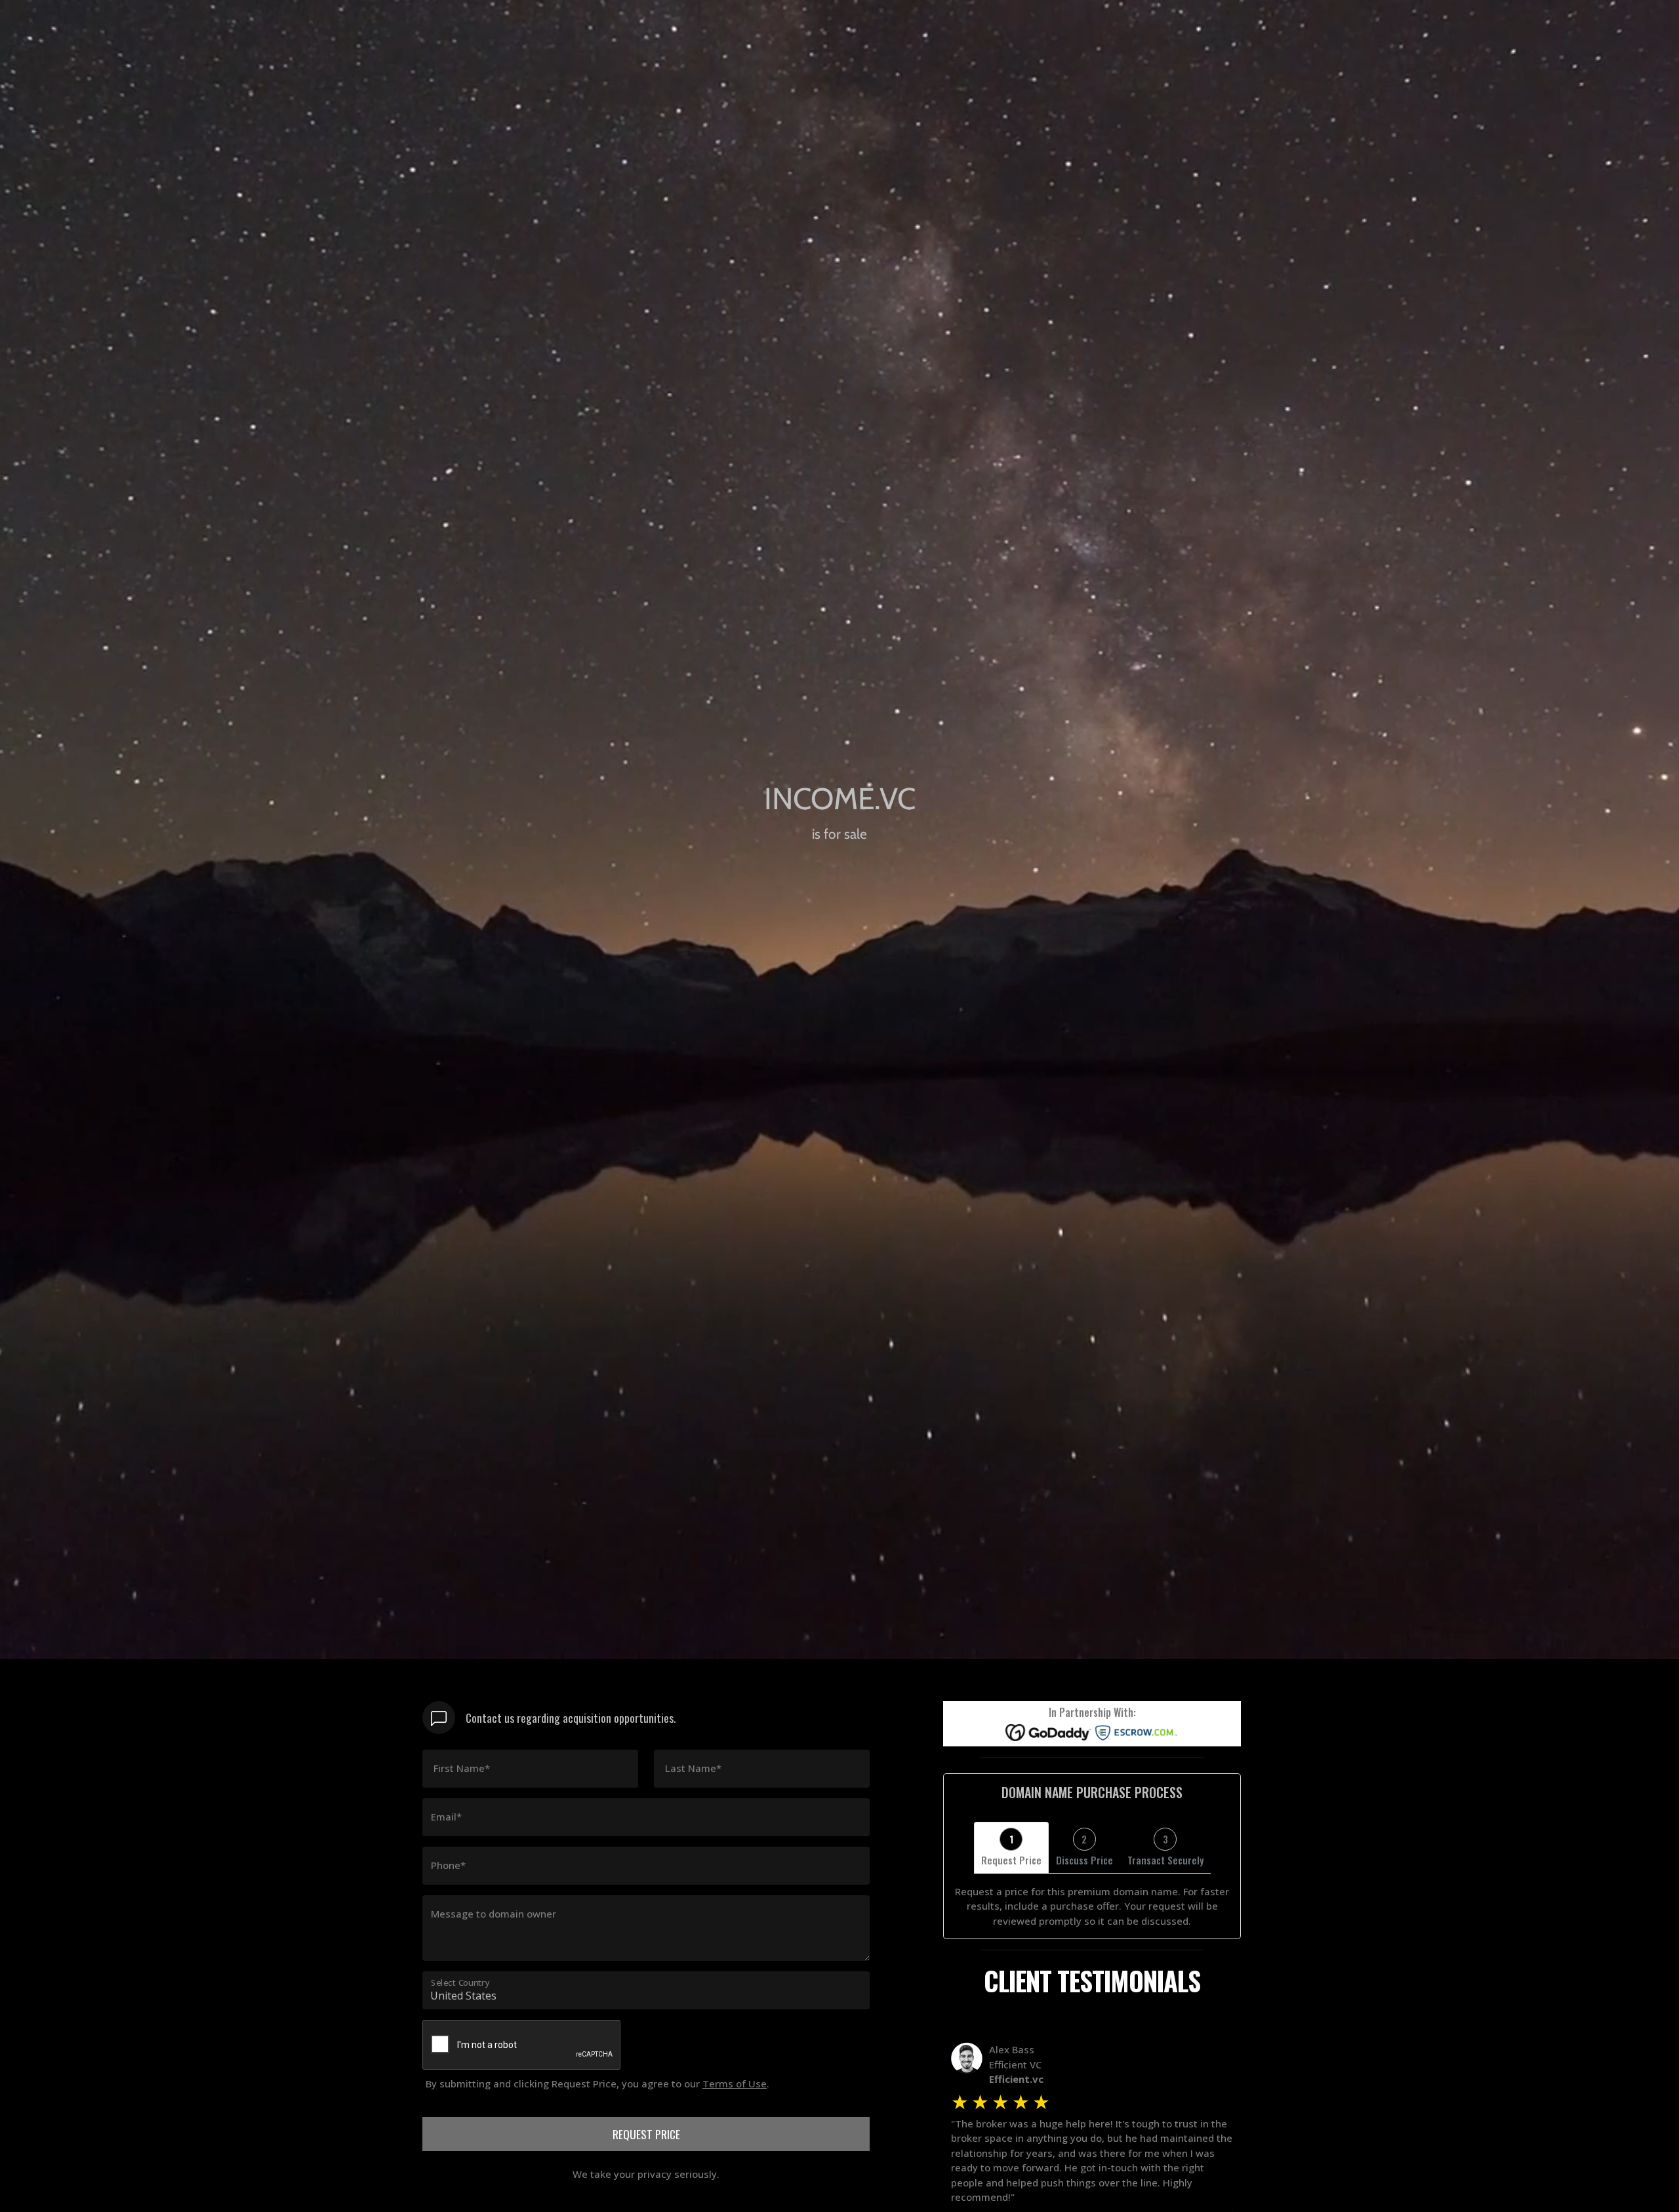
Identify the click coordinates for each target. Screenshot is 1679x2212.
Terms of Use (735, 2083)
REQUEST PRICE (646, 2134)
